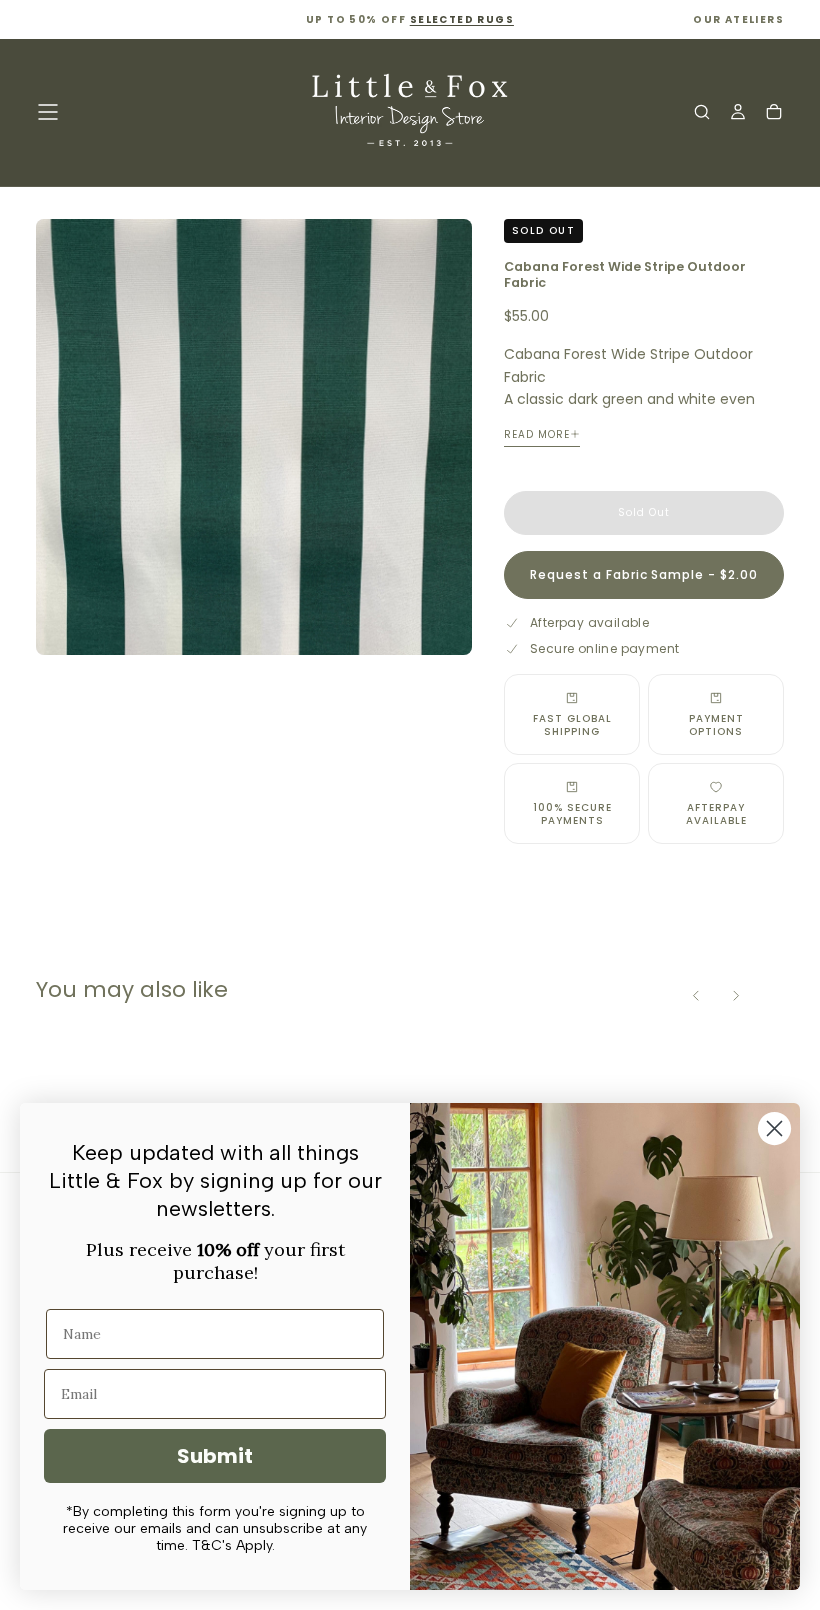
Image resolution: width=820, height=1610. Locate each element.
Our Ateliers (738, 19)
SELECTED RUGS (462, 19)
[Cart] (774, 114)
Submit (215, 1456)
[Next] (736, 996)
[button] (48, 112)
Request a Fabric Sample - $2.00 (644, 574)
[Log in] (738, 114)
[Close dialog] (774, 1128)
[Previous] (696, 996)
